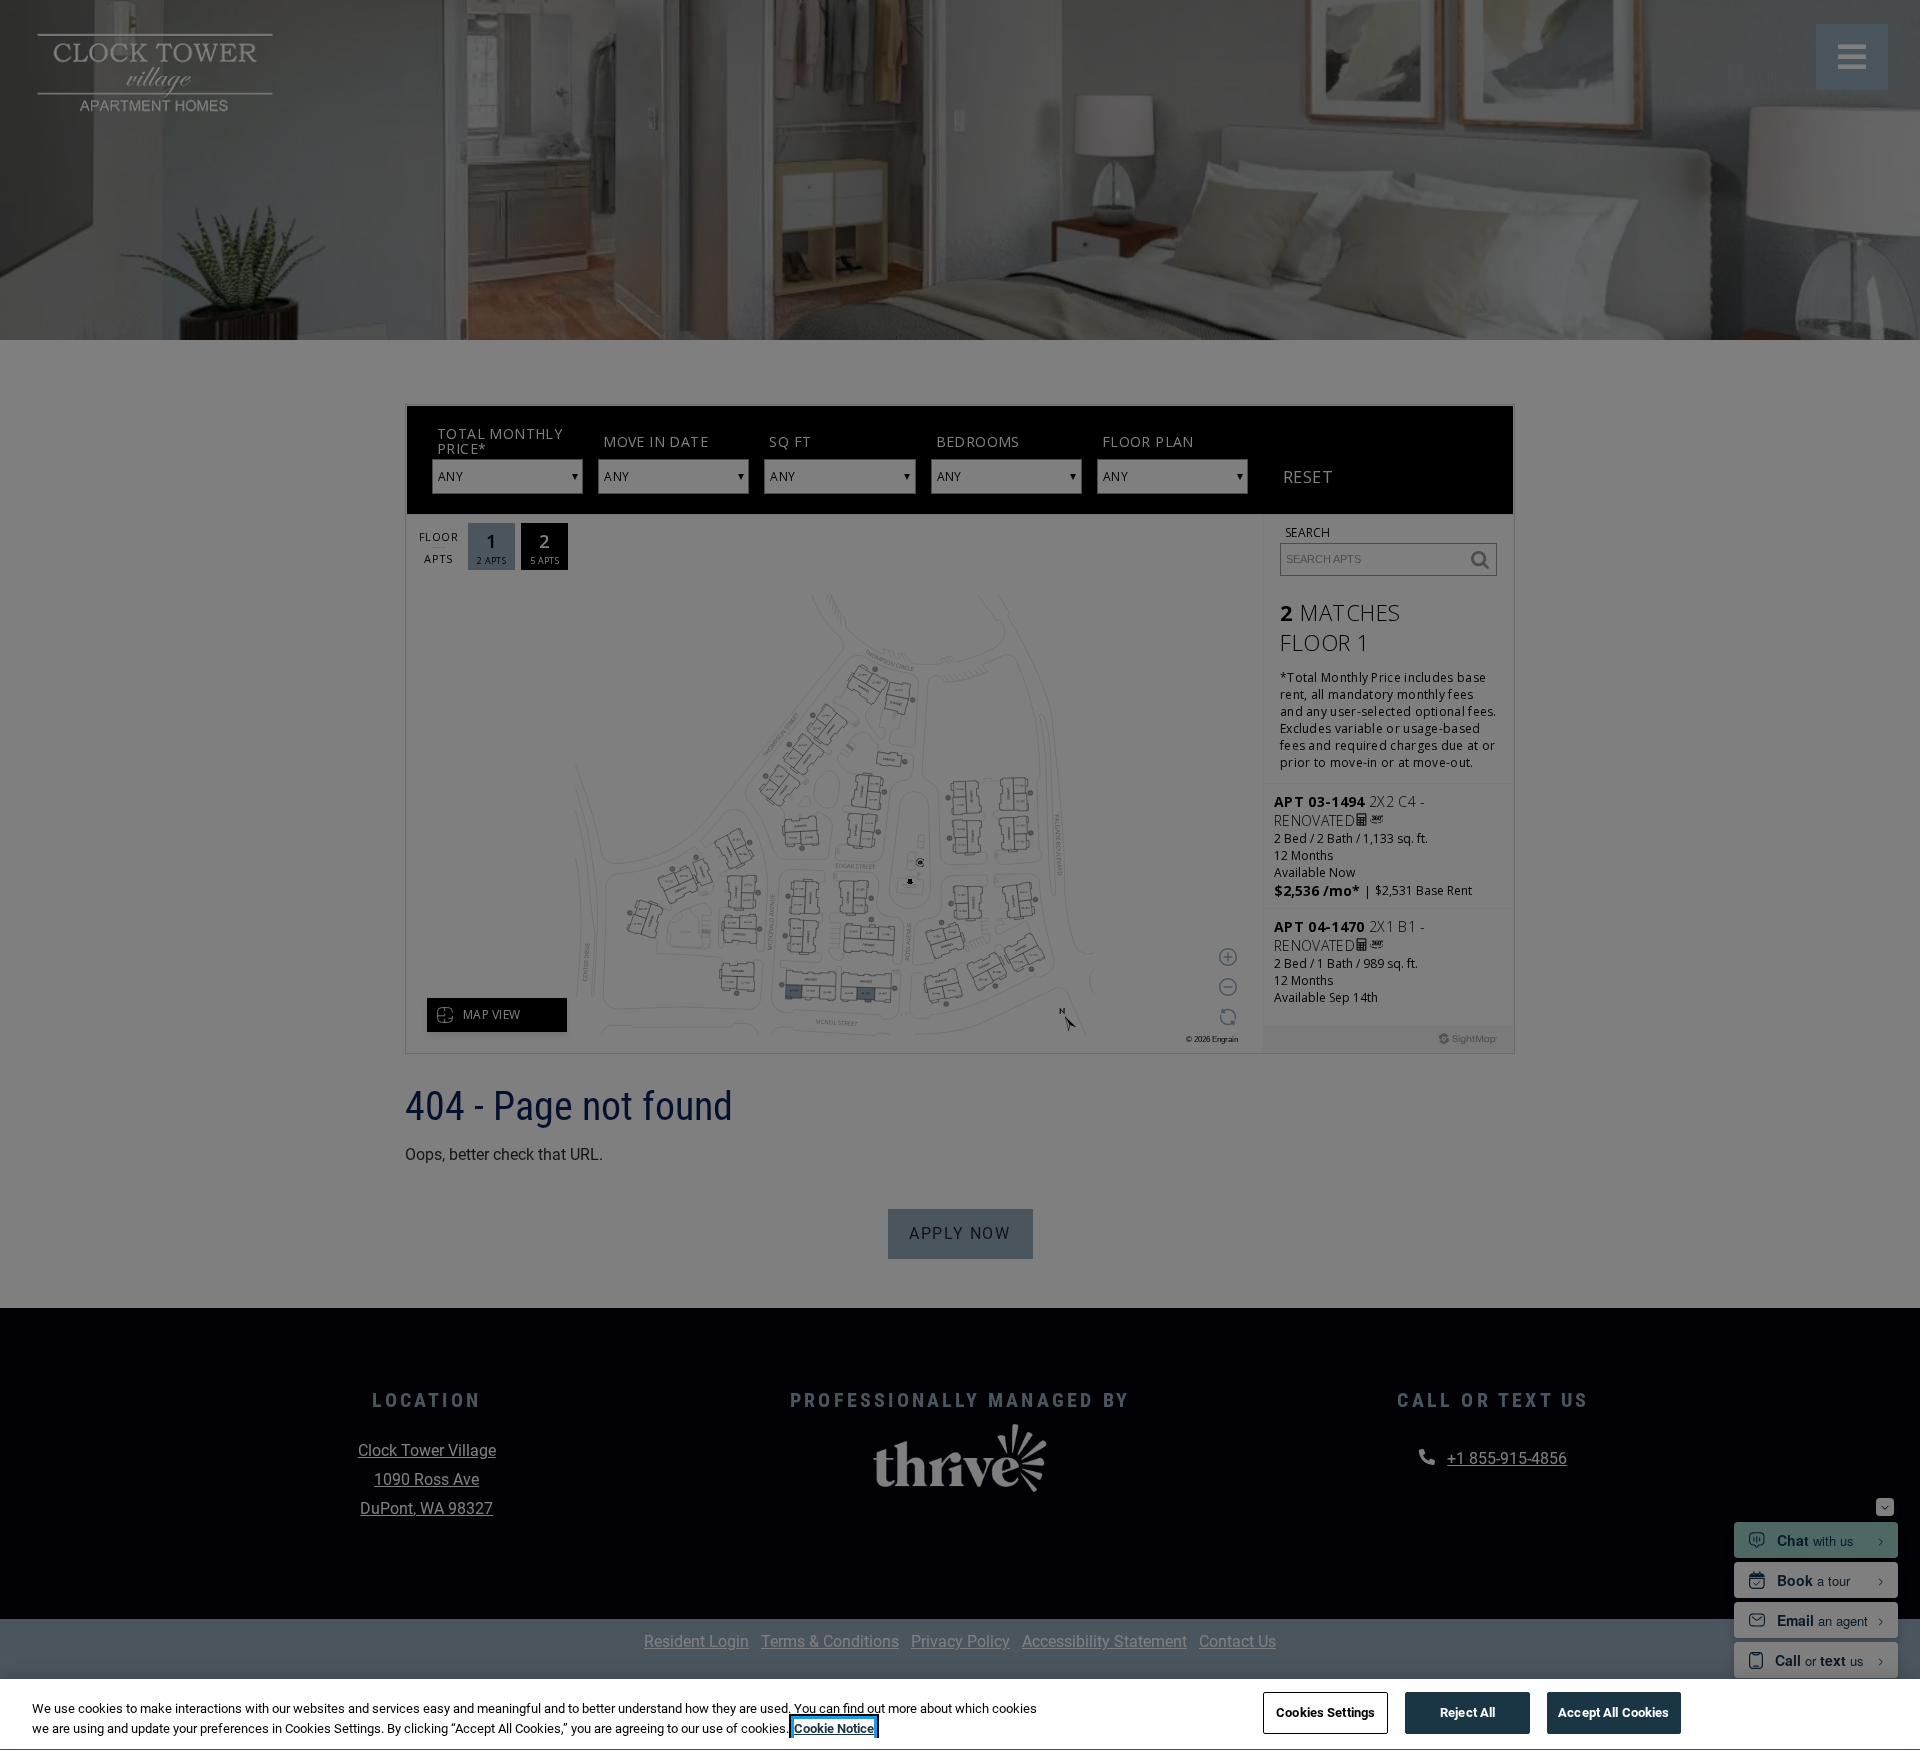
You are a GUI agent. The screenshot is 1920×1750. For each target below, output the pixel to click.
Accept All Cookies (1613, 1712)
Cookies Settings (1325, 1712)
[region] (960, 1714)
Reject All (1467, 1712)
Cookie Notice (834, 1728)
